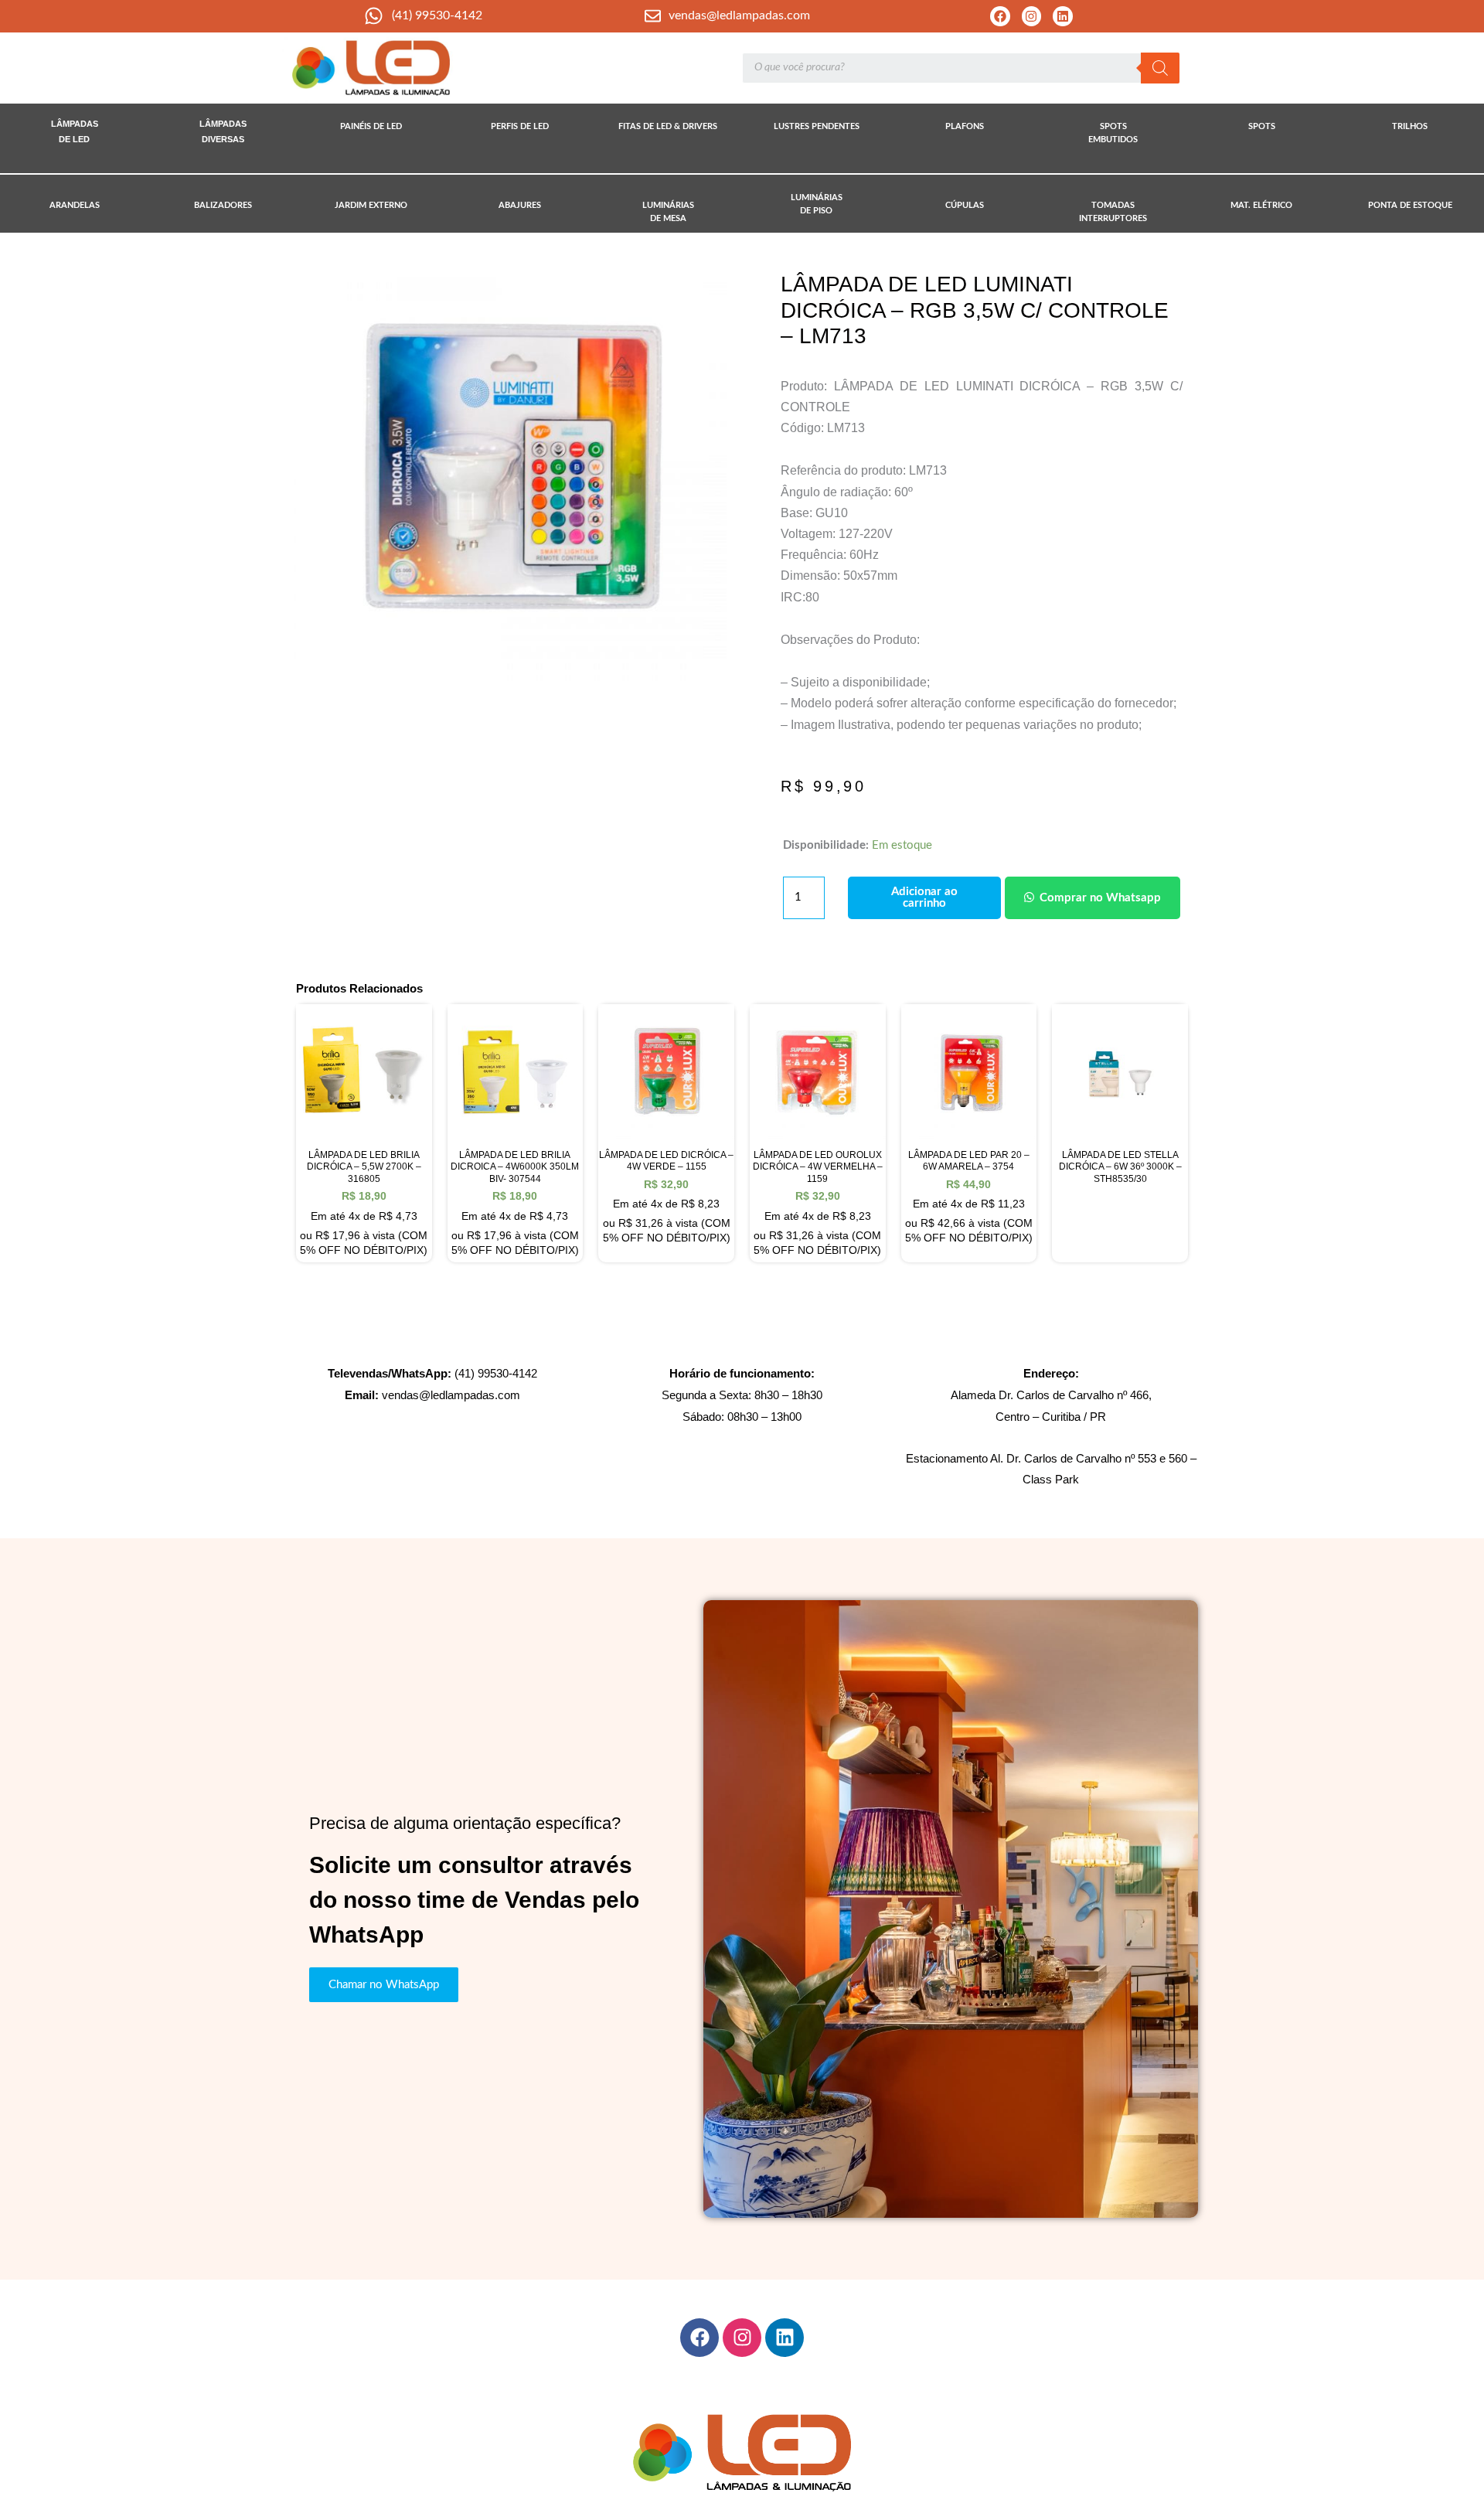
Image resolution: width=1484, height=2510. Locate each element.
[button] (1091, 898)
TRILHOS (1410, 126)
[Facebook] (1000, 16)
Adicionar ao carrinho (924, 897)
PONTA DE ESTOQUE (1410, 205)
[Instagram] (1032, 16)
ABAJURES (520, 205)
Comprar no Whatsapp (1100, 898)
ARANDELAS (75, 205)
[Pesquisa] (1160, 68)
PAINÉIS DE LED (371, 126)
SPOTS (1262, 126)
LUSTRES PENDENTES (817, 126)
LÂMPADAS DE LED (75, 131)
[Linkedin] (1063, 16)
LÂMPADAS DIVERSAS (223, 131)
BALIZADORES (223, 205)
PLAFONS (965, 126)
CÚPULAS (965, 205)
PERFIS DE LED (520, 126)
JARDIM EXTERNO (371, 205)
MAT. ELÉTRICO (1261, 205)
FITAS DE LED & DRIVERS (668, 126)
